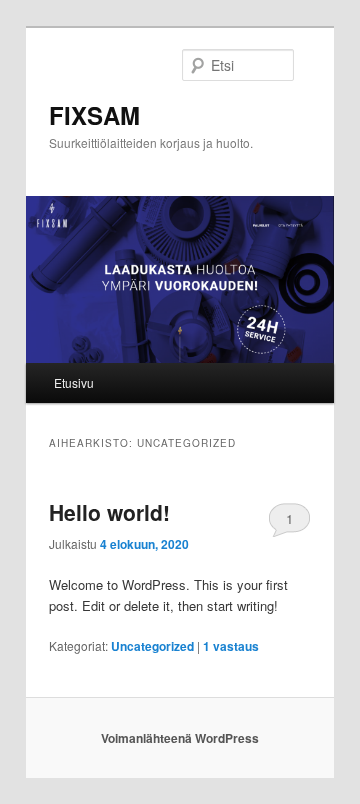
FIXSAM (94, 115)
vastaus (231, 646)
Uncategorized (152, 646)
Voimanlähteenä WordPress (180, 738)
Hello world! (109, 512)
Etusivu (74, 382)
